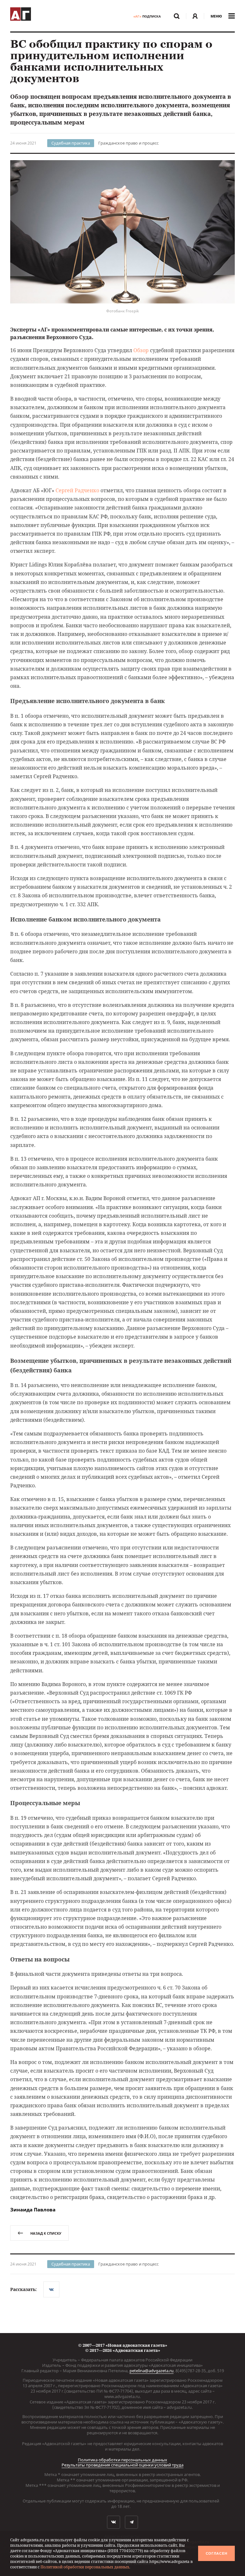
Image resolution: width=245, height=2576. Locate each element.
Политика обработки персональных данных (122, 2460)
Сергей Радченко (77, 490)
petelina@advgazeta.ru (152, 2371)
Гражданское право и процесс (128, 143)
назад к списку (46, 2233)
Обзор (141, 350)
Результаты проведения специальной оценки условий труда (122, 2465)
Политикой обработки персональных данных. (85, 2567)
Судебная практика (71, 143)
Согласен (217, 2553)
